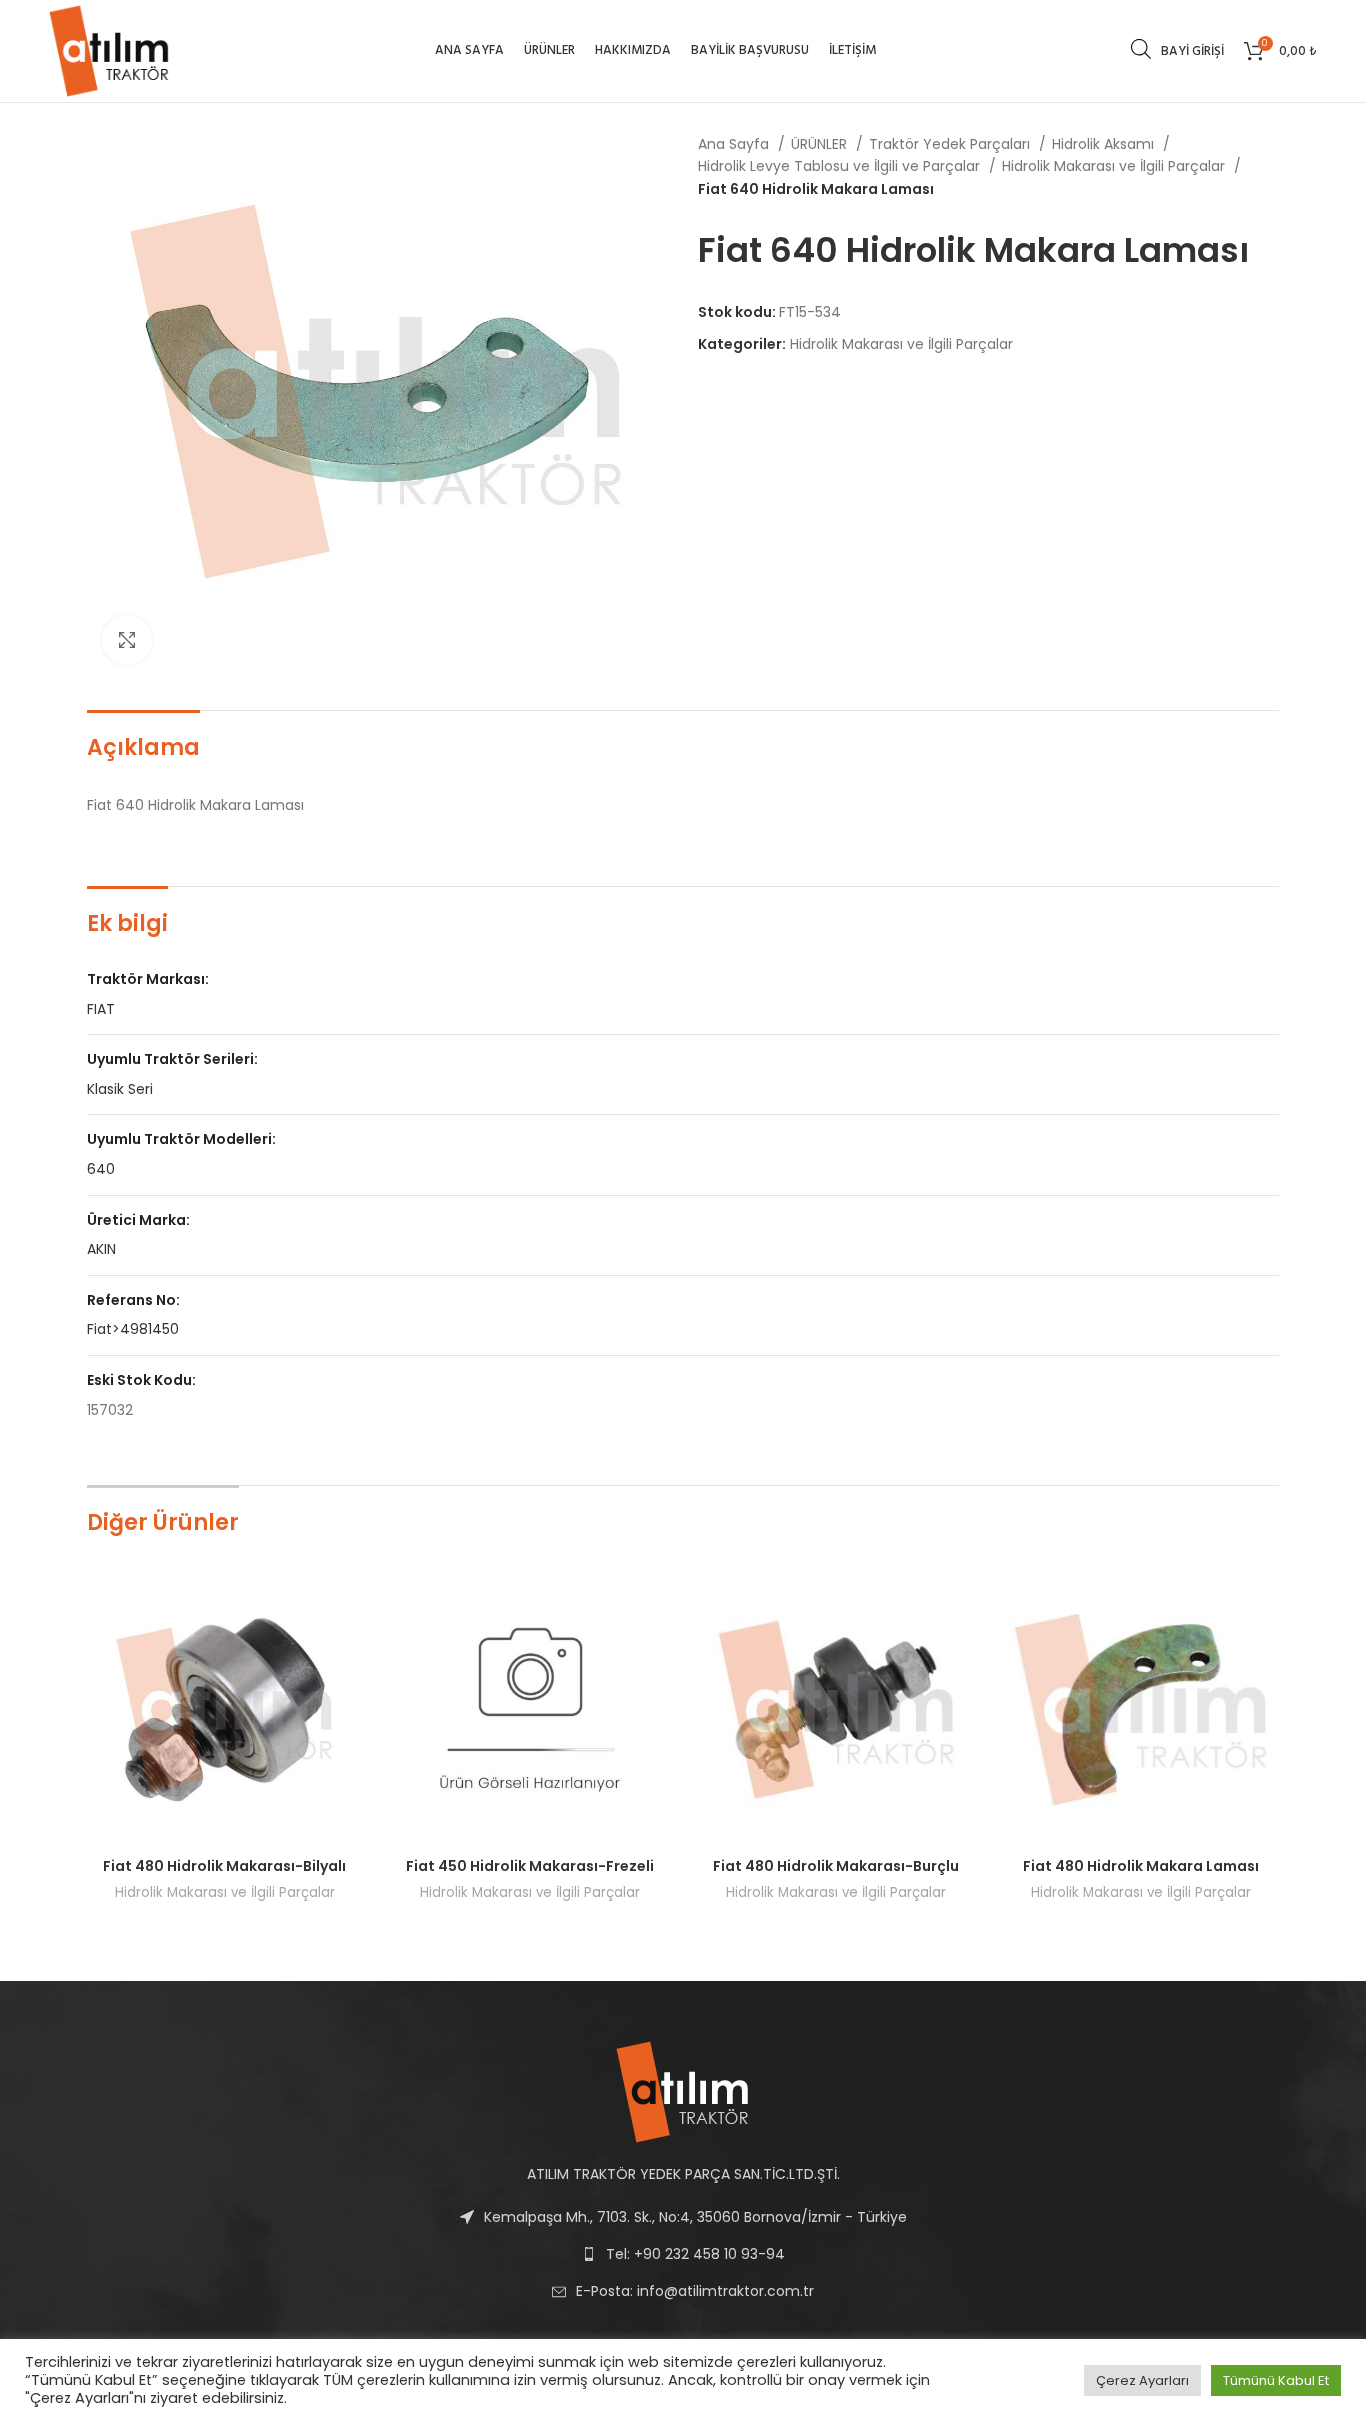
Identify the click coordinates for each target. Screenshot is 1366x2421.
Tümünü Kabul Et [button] (1276, 2380)
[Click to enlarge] (127, 640)
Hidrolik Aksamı (1105, 144)
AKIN (101, 1249)
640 (101, 1169)
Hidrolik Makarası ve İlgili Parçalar (1115, 166)
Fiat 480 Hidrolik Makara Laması (1141, 1866)
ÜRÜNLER (821, 144)
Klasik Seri (120, 1089)
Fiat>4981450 (133, 1329)
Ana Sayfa (735, 144)
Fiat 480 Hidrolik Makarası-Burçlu (836, 1866)
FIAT (101, 1009)
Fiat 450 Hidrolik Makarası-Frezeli (530, 1866)
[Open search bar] (1141, 48)
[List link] (683, 2291)
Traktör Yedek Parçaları (951, 144)
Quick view (348, 1604)
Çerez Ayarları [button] (1142, 2380)
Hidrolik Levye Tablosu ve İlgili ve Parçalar (841, 166)
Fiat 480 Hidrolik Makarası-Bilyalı (224, 1866)
